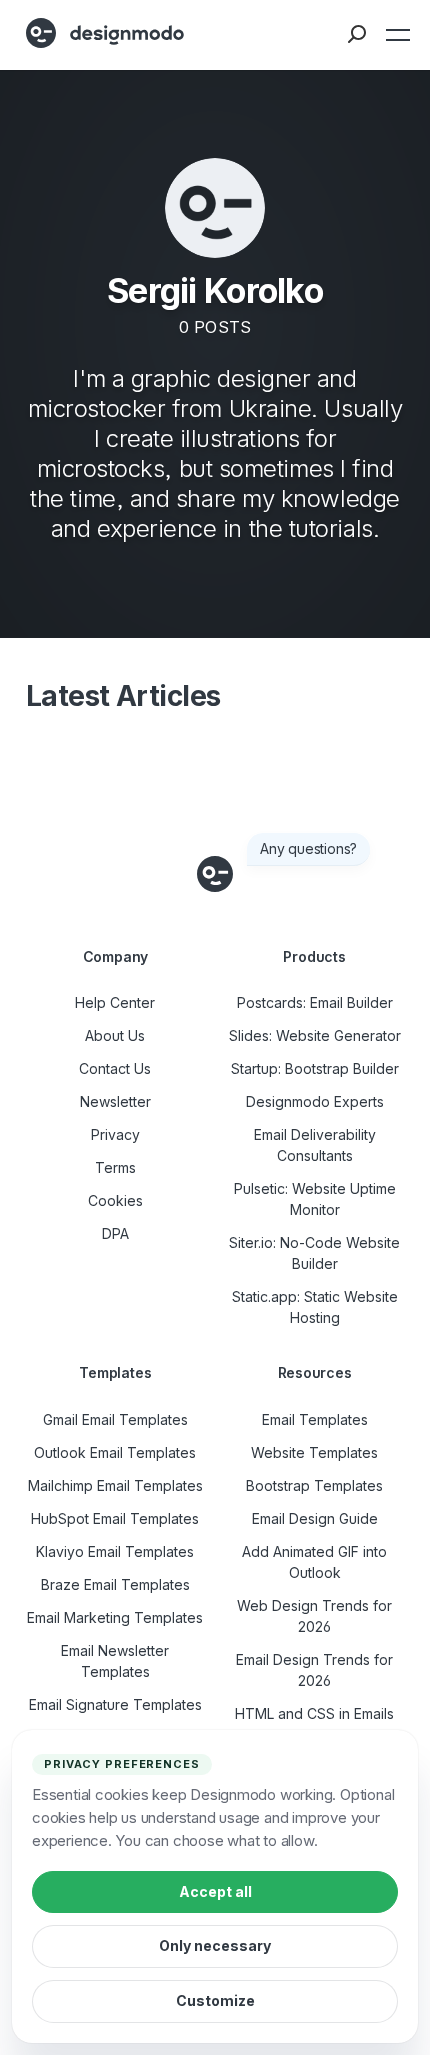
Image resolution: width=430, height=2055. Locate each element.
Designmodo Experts (315, 1101)
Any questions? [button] (308, 848)
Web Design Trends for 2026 (314, 1616)
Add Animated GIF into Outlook (314, 1562)
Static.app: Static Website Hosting (315, 1307)
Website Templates (314, 1452)
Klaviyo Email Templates (115, 1551)
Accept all (215, 1891)
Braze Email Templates (115, 1584)
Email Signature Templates (115, 1704)
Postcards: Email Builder (315, 1002)
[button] (396, 35)
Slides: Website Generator (315, 1035)
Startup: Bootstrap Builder (315, 1068)
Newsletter (115, 1101)
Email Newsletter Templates (115, 1661)
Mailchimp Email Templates (115, 1485)
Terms (115, 1167)
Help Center (115, 1002)
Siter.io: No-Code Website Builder (314, 1253)
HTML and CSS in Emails (314, 1713)
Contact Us (115, 1068)
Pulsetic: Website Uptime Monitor (315, 1199)
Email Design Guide (315, 1518)
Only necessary (215, 1945)
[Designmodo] (105, 33)
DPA (115, 1233)
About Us (115, 1035)
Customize (215, 2000)
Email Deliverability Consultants (315, 1145)
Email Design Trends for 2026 (314, 1670)
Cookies (115, 1200)
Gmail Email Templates (115, 1419)
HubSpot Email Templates (115, 1518)
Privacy (115, 1134)
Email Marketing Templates (115, 1617)
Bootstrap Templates (314, 1485)
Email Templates (315, 1419)
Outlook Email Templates (115, 1452)
